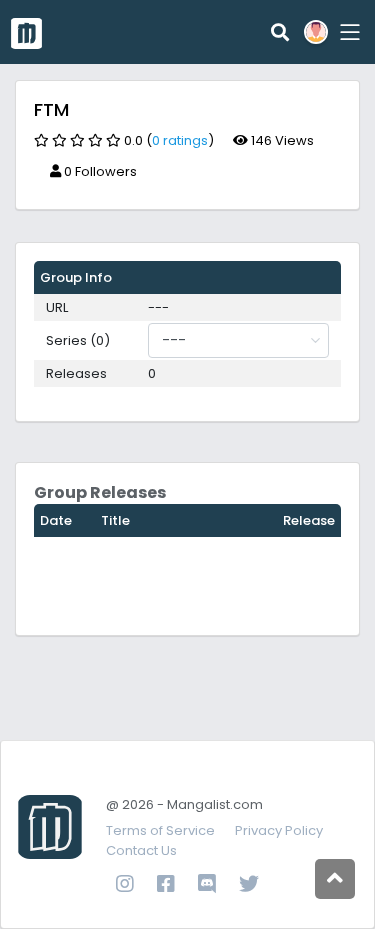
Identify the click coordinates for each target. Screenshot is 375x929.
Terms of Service (160, 830)
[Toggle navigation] (347, 31)
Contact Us (141, 850)
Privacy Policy (279, 830)
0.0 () (169, 140)
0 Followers (99, 171)
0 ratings (180, 140)
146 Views (281, 140)
